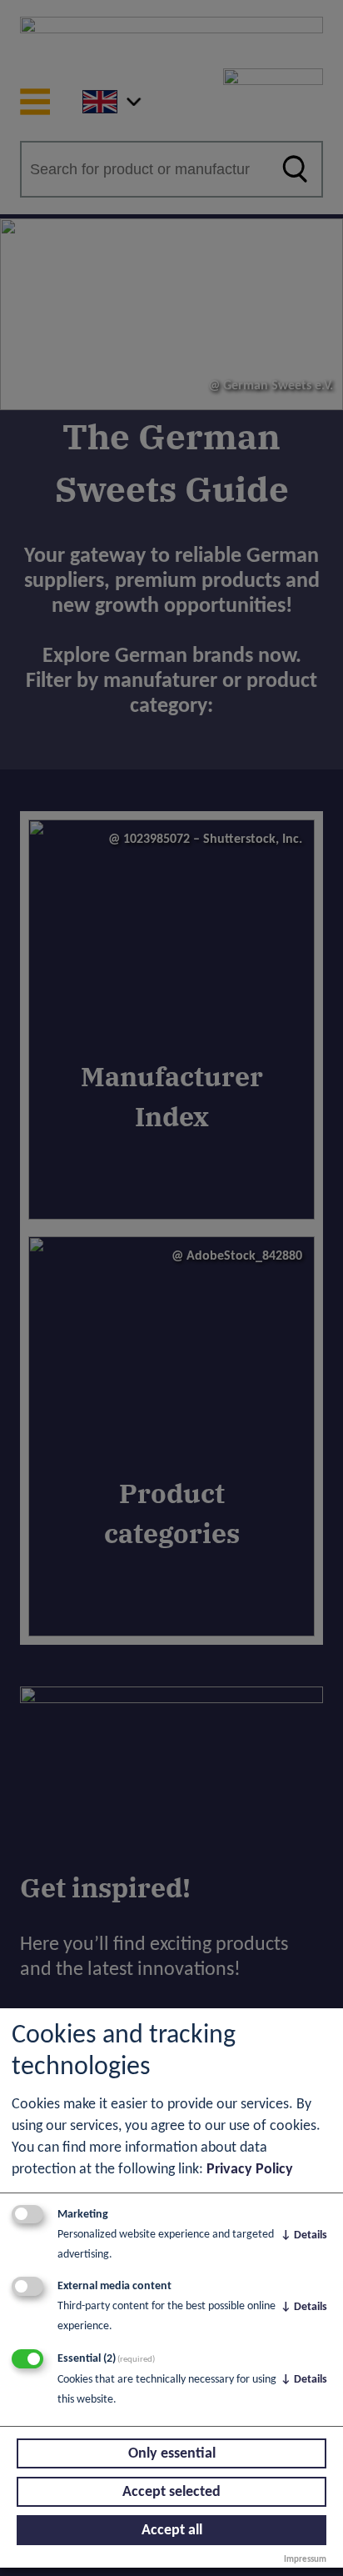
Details (304, 2235)
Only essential (172, 2454)
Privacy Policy (250, 2170)
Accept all (172, 2531)
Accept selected (171, 2492)
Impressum (305, 2560)
